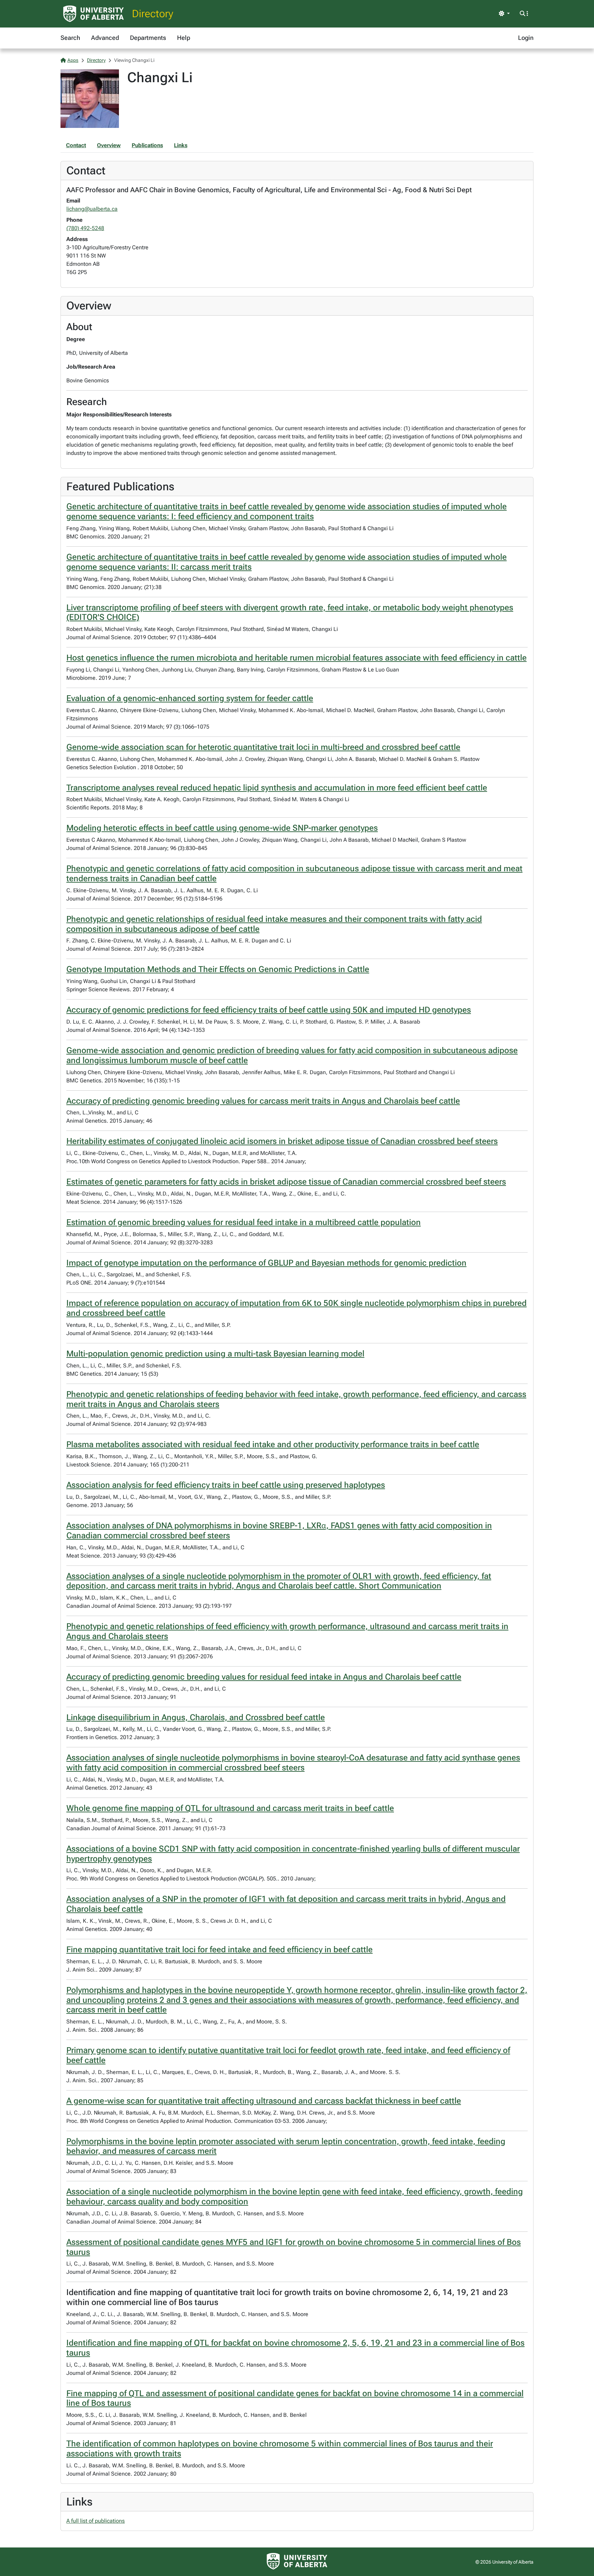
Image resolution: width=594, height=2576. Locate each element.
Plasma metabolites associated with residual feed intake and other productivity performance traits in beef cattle (273, 1444)
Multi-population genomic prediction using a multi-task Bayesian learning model (215, 1354)
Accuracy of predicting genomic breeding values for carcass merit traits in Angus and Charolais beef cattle (263, 1101)
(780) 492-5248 (85, 228)
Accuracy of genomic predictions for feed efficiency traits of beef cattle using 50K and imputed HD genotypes (269, 1010)
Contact (76, 145)
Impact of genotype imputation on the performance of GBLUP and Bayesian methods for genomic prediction (266, 1263)
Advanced (105, 38)
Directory (153, 14)
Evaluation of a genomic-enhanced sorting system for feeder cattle (190, 698)
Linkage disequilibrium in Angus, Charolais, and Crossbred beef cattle (196, 1717)
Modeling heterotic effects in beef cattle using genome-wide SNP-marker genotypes (222, 828)
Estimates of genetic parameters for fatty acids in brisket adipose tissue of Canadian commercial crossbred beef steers (286, 1182)
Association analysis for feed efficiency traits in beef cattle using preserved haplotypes (226, 1485)
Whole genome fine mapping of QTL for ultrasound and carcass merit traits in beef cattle (230, 1808)
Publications (147, 145)
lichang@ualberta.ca (92, 209)
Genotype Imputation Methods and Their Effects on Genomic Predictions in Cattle (218, 969)
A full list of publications (96, 2521)
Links (181, 145)
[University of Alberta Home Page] (93, 14)
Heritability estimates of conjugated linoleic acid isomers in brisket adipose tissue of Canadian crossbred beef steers (282, 1141)
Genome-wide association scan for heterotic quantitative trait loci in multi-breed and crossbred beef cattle (263, 747)
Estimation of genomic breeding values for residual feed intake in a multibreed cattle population (244, 1222)
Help (184, 38)
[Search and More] (524, 14)
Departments (148, 38)
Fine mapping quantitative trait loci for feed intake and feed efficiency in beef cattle (219, 1950)
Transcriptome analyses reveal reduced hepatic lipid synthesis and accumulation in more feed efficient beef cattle (277, 788)
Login (526, 38)
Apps (73, 60)
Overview (109, 145)
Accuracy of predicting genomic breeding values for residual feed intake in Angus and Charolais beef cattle (264, 1677)
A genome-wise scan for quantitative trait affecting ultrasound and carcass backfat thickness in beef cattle (264, 2101)
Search (70, 38)
